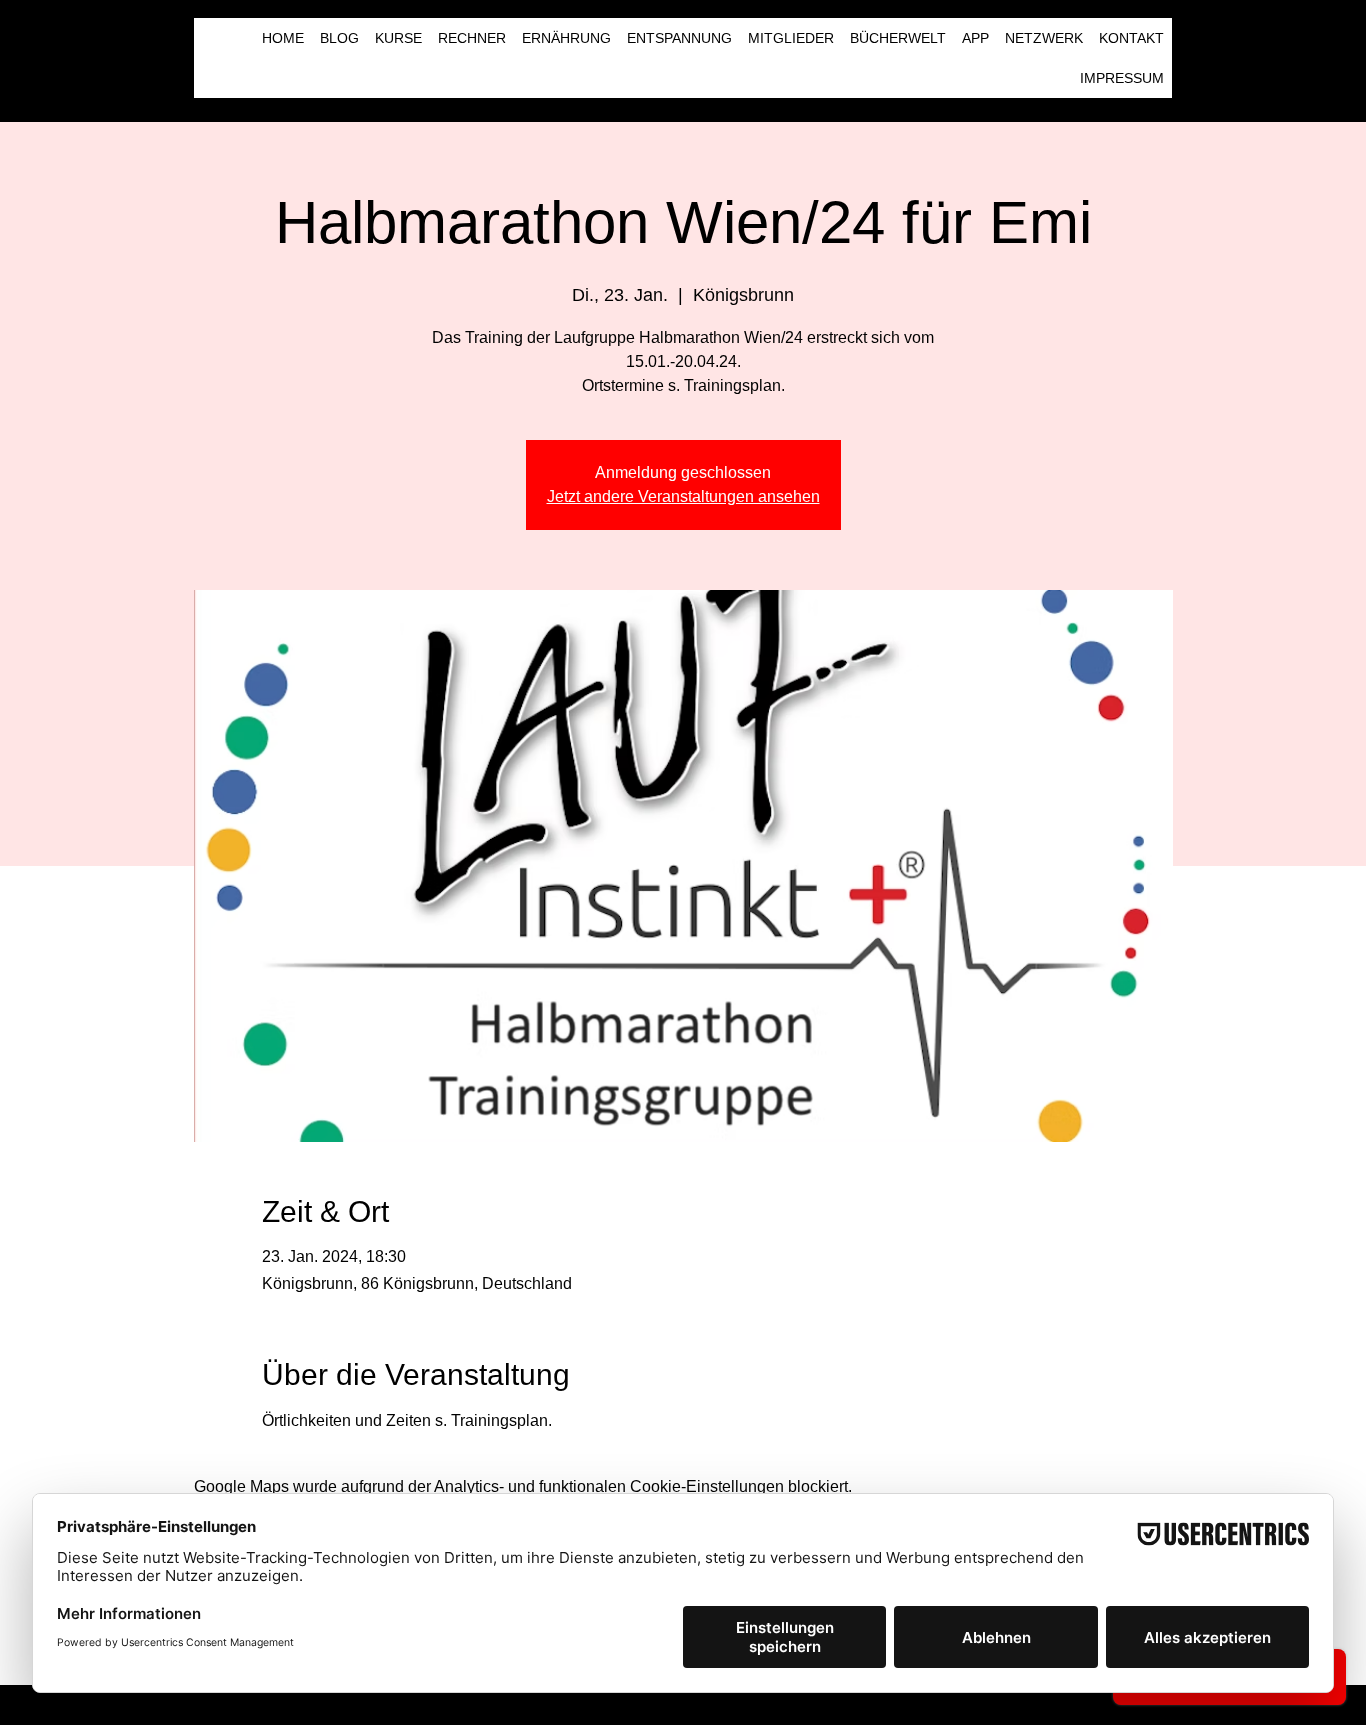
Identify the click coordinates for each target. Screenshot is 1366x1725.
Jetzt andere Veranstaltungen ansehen (683, 496)
